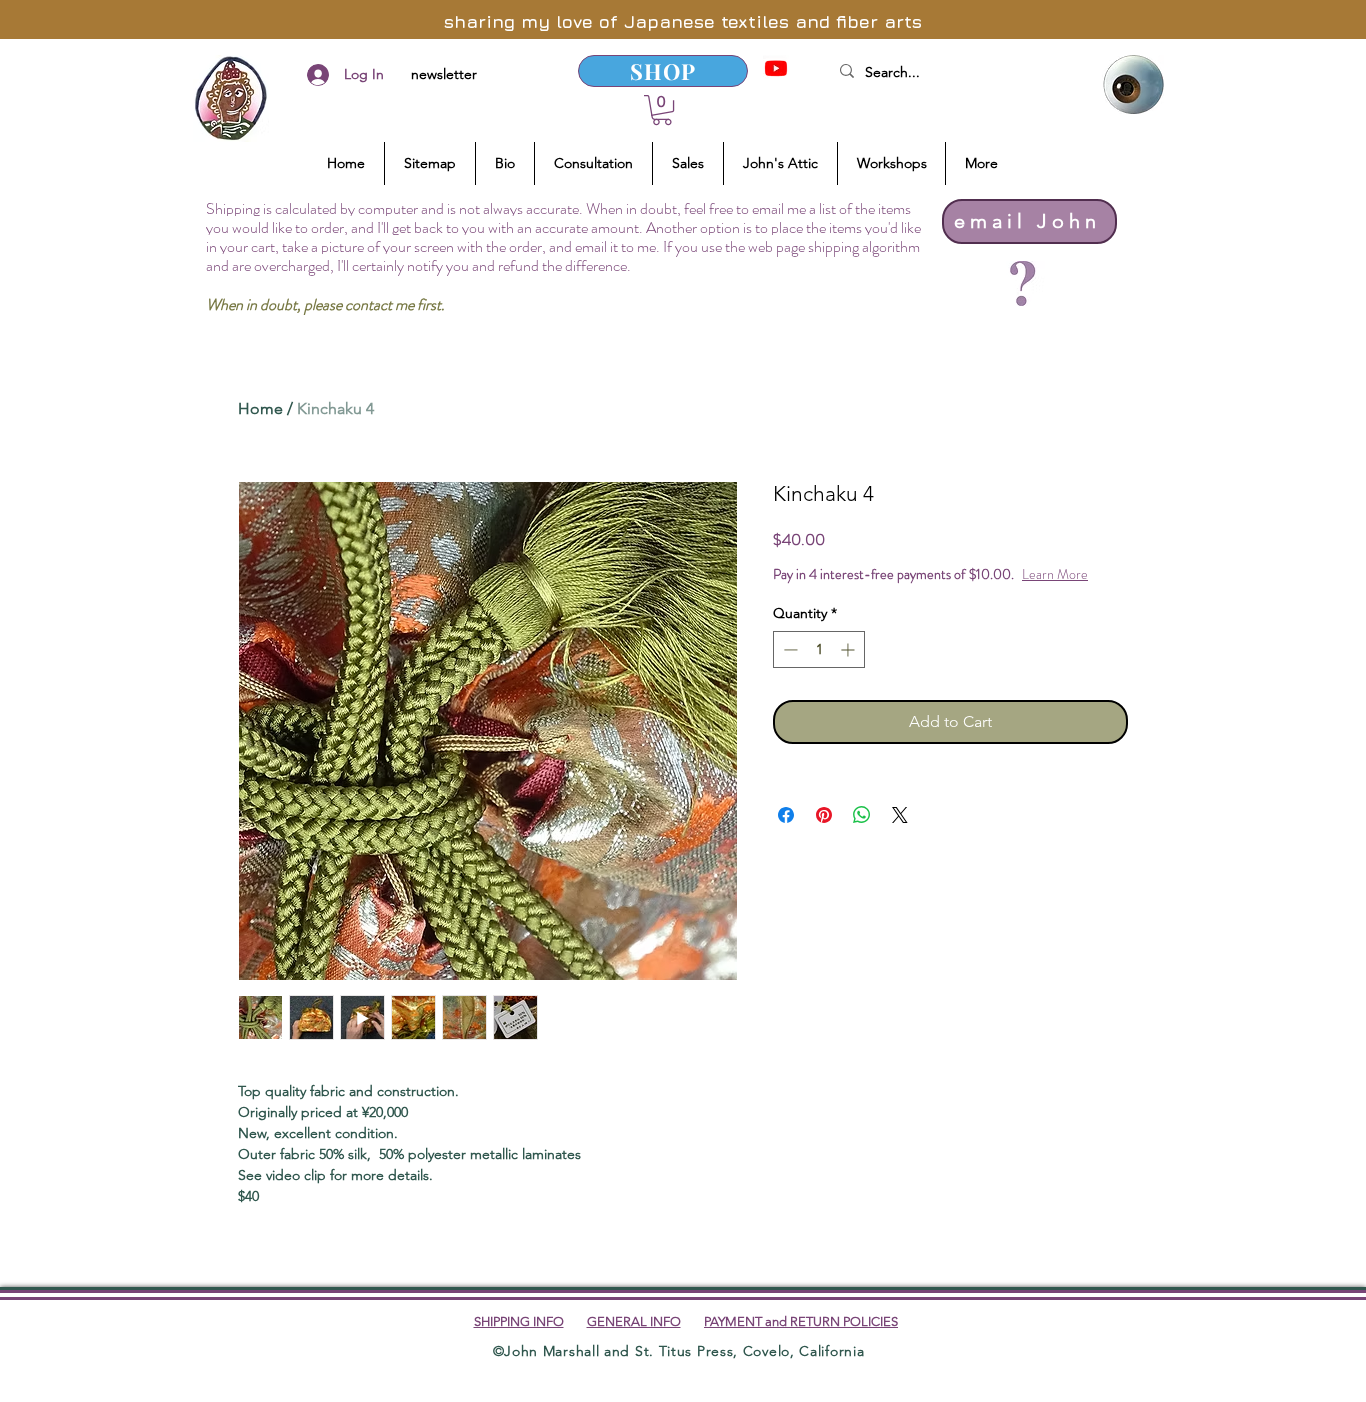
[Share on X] (900, 815)
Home (260, 408)
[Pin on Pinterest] (824, 815)
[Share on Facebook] (786, 815)
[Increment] (849, 649)
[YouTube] (776, 68)
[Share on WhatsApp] (862, 815)
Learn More (1055, 574)
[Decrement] (788, 649)
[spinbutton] (819, 649)
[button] (662, 110)
